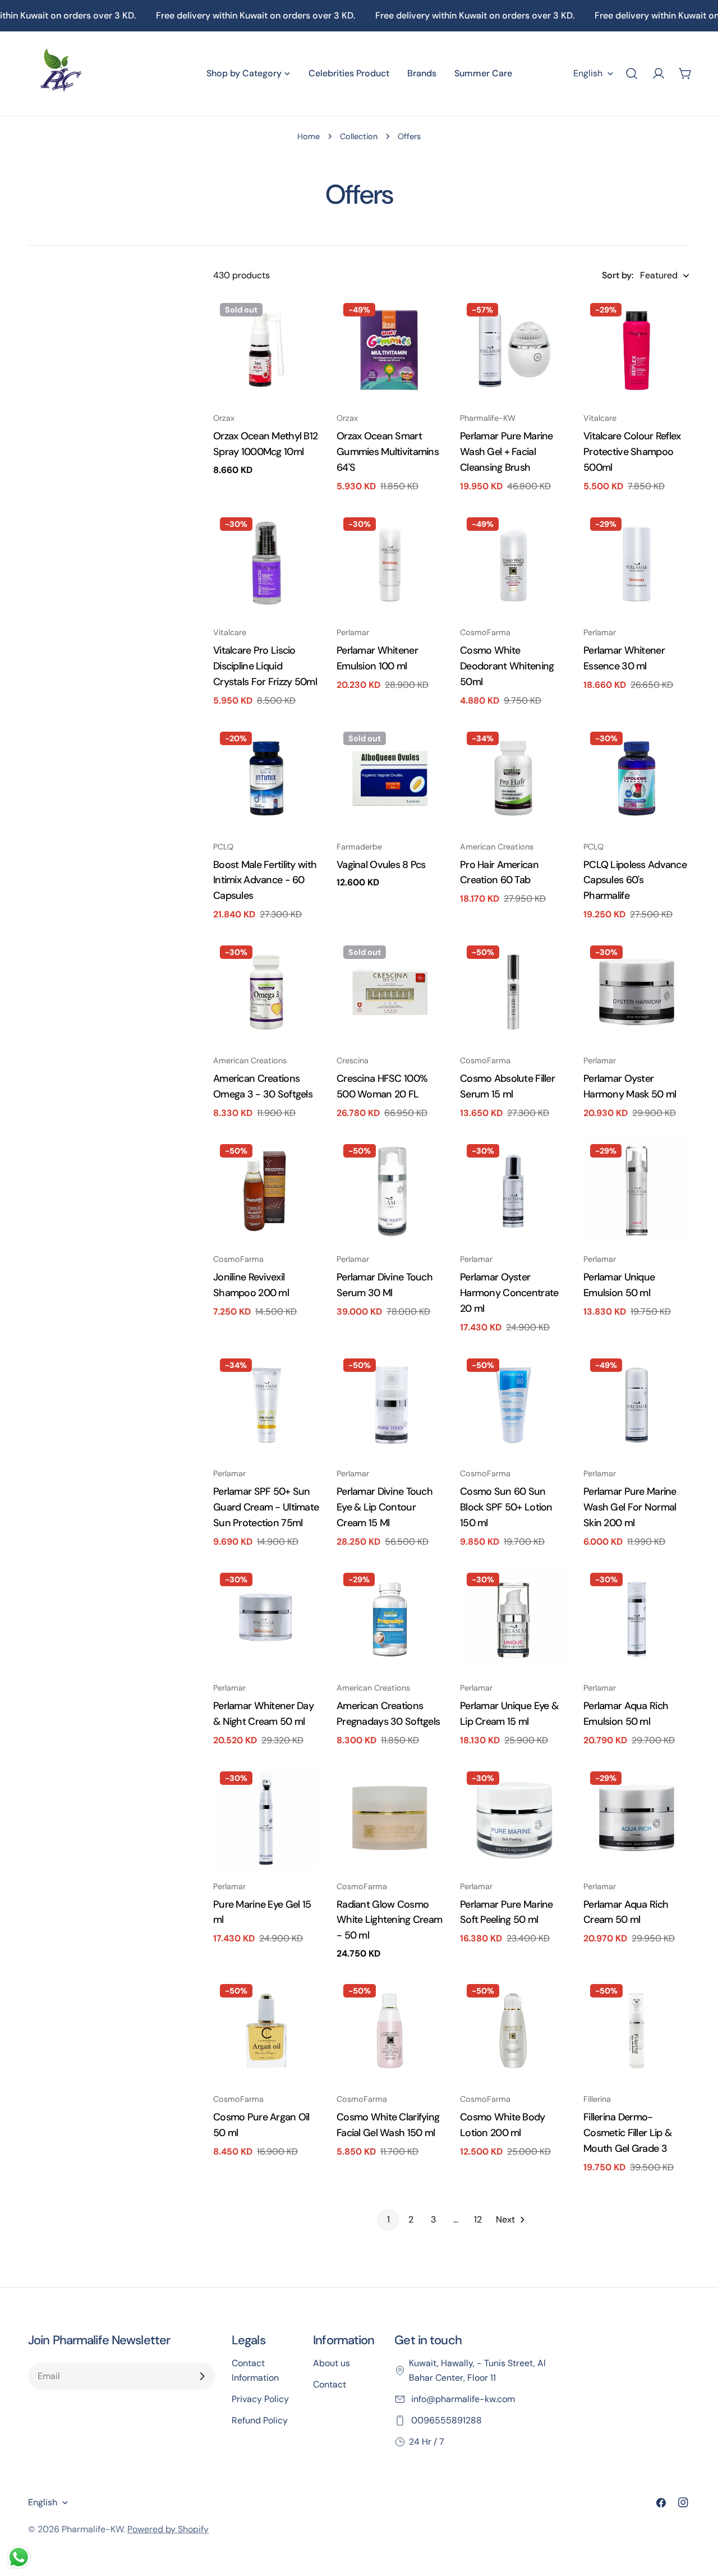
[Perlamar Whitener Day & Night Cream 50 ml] (266, 1619)
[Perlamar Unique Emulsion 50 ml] (637, 1191)
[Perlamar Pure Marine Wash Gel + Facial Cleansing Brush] (513, 350)
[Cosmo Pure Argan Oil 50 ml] (266, 2031)
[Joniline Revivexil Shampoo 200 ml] (266, 1191)
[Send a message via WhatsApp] (19, 2557)
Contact (330, 2384)
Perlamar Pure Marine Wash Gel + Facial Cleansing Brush (507, 452)
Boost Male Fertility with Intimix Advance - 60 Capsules (265, 880)
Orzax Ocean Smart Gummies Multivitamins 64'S (388, 452)
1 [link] (388, 2219)
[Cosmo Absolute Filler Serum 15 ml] (513, 992)
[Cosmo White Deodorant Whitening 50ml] (513, 564)
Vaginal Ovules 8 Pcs (381, 865)
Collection (359, 136)
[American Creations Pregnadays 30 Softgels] (390, 1619)
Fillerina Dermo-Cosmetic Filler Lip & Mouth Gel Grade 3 (627, 2133)
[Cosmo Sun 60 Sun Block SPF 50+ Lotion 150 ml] (513, 1405)
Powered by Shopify (168, 2529)
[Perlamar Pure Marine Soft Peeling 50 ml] (513, 1818)
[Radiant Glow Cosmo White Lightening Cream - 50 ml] (390, 1818)
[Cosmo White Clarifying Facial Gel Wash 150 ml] (390, 2031)
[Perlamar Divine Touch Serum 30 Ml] (390, 1191)
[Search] (632, 74)
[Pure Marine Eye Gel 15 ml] (266, 1818)
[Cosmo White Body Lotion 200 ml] (513, 2031)
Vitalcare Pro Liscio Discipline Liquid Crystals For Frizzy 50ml (265, 666)
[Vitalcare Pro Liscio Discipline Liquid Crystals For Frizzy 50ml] (266, 564)
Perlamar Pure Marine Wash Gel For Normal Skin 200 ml (630, 1507)
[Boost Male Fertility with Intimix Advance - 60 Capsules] (266, 778)
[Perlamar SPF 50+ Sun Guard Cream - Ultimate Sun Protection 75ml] (266, 1405)
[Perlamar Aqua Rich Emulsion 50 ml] (637, 1619)
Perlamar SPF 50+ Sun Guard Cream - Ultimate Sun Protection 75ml (266, 1507)
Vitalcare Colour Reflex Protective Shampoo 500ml (632, 452)
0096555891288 (445, 2420)
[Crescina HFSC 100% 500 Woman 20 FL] (390, 992)
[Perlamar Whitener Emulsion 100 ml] (390, 564)
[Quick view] (303, 321)
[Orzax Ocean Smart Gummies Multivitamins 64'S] (390, 350)
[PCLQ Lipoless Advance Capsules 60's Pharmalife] (637, 778)
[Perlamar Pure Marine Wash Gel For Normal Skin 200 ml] (637, 1405)
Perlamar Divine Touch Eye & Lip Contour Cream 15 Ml (385, 1507)
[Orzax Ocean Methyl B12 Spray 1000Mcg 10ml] (266, 350)
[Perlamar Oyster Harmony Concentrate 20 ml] (513, 1191)
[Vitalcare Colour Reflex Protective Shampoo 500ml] (637, 350)
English (588, 73)
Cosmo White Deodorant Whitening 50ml (507, 666)
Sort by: (618, 275)
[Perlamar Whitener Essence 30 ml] (637, 564)
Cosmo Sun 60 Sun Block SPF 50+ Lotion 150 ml (506, 1507)
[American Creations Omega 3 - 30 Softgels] (266, 992)
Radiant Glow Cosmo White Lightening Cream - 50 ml (389, 1920)
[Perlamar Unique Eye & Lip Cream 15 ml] (513, 1619)
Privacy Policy (260, 2399)
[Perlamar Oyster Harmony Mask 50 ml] (637, 992)
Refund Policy (260, 2420)
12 (478, 2219)
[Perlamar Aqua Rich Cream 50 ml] (637, 1818)
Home (309, 136)
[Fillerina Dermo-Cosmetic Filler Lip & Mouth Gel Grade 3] (637, 2031)
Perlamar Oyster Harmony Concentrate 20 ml (509, 1293)
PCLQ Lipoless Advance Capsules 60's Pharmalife (635, 880)
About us (332, 2363)
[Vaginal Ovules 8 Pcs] (390, 778)
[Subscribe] (202, 2376)
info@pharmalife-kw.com (462, 2399)
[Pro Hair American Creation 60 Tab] (513, 778)
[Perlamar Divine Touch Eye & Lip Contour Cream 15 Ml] (390, 1405)
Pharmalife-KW (93, 2529)
